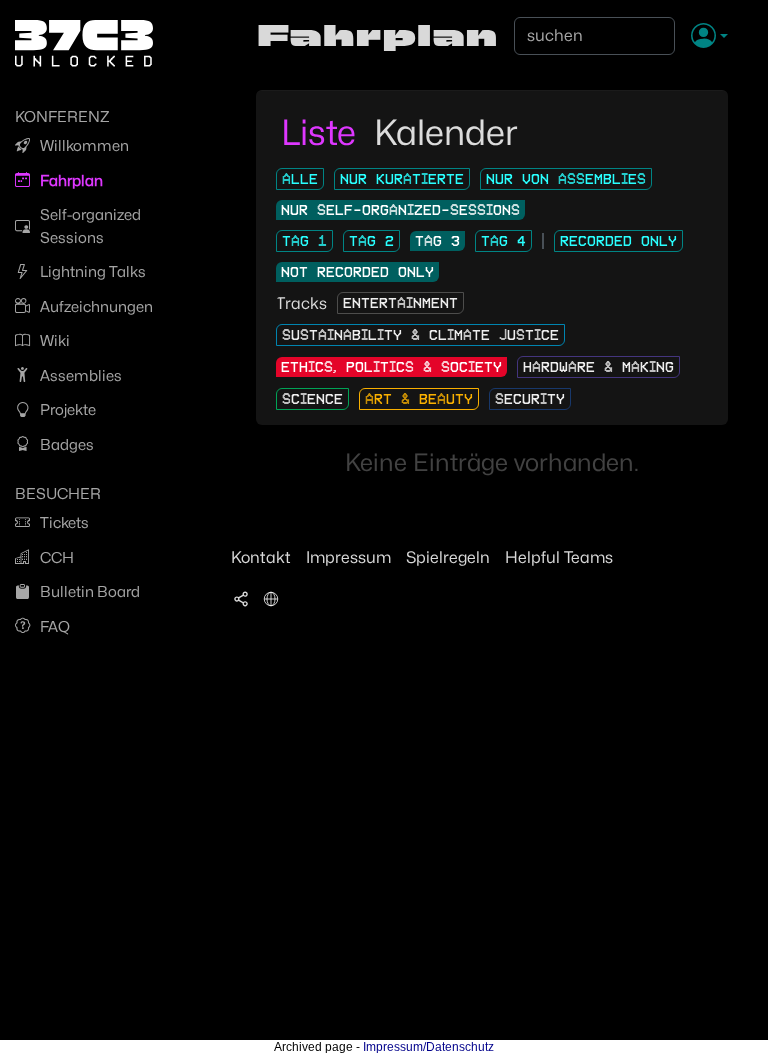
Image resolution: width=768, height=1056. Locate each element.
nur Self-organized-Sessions (400, 210)
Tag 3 (437, 241)
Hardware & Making (598, 367)
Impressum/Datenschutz (428, 1047)
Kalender (446, 132)
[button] (709, 37)
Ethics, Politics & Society (391, 367)
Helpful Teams (559, 557)
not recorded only (357, 272)
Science (312, 399)
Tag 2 (371, 241)
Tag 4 (503, 241)
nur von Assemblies (566, 179)
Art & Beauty (419, 399)
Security (530, 399)
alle (300, 179)
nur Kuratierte (402, 179)
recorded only (618, 241)
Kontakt (261, 557)
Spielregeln (448, 557)
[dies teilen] (241, 598)
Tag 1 (304, 241)
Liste (322, 132)
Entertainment (400, 303)
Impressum (348, 557)
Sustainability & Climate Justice (420, 335)
